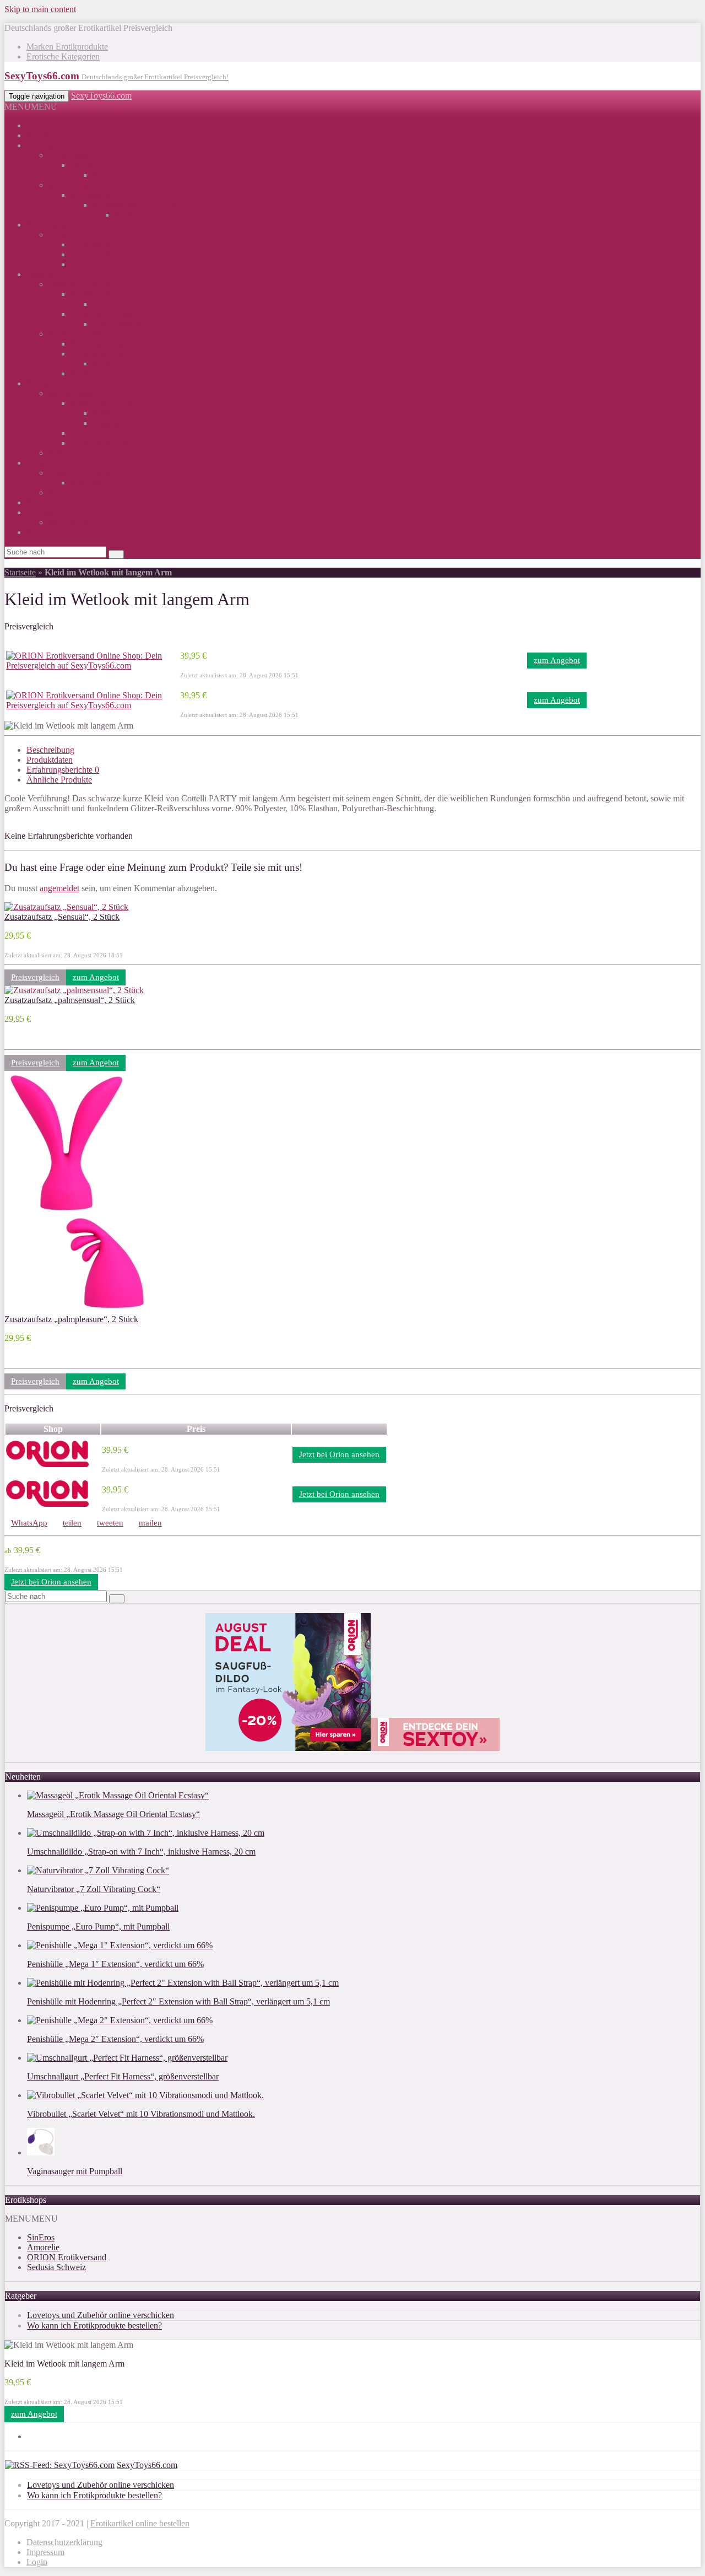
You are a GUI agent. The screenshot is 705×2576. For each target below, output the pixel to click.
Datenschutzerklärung (64, 2542)
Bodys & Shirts (97, 344)
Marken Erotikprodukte (67, 47)
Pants (80, 373)
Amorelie (43, 2247)
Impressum (45, 2552)
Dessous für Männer (84, 334)
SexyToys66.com (101, 96)
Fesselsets (110, 423)
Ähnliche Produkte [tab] (59, 780)
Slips (101, 363)
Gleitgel (40, 512)
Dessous (41, 274)
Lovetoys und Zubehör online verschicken (101, 2315)
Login (37, 2562)
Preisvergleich (35, 977)
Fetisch (61, 235)
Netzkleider (113, 304)
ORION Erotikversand (67, 2257)
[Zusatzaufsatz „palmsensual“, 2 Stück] (74, 990)
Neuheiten (44, 532)
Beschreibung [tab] (50, 750)
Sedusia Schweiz (56, 2267)
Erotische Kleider (101, 294)
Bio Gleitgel (70, 522)
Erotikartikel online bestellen (140, 2523)
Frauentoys (68, 155)
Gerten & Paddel (100, 443)
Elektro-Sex (91, 264)
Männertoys (69, 185)
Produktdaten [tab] (50, 760)
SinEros (41, 2237)
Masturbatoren (96, 195)
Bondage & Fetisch (60, 225)
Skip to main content (40, 9)
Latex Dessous (118, 324)
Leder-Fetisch (94, 254)
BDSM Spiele (73, 393)
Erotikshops (47, 135)
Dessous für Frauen (82, 284)
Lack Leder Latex (102, 314)
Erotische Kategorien (63, 56)
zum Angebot (557, 660)
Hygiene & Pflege (80, 473)
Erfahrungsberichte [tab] (63, 770)
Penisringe (133, 215)
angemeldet (59, 888)
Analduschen (93, 483)
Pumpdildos (113, 175)
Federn (83, 433)
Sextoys (40, 145)
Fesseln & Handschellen (113, 403)
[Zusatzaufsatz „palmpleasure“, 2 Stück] (77, 1309)
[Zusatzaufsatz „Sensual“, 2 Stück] (66, 907)
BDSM (39, 383)
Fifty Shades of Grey (85, 453)
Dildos (82, 165)
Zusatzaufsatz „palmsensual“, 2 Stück (70, 1000)
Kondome (66, 492)
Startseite (20, 572)
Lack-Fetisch (93, 244)
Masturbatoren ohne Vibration (145, 205)
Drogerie (42, 463)
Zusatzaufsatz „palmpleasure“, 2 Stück (71, 1319)
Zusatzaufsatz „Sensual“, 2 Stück (62, 917)
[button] (31, 107)
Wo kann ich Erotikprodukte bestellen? (94, 2326)
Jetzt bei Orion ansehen (339, 1454)
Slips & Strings (97, 354)
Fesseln (105, 413)
